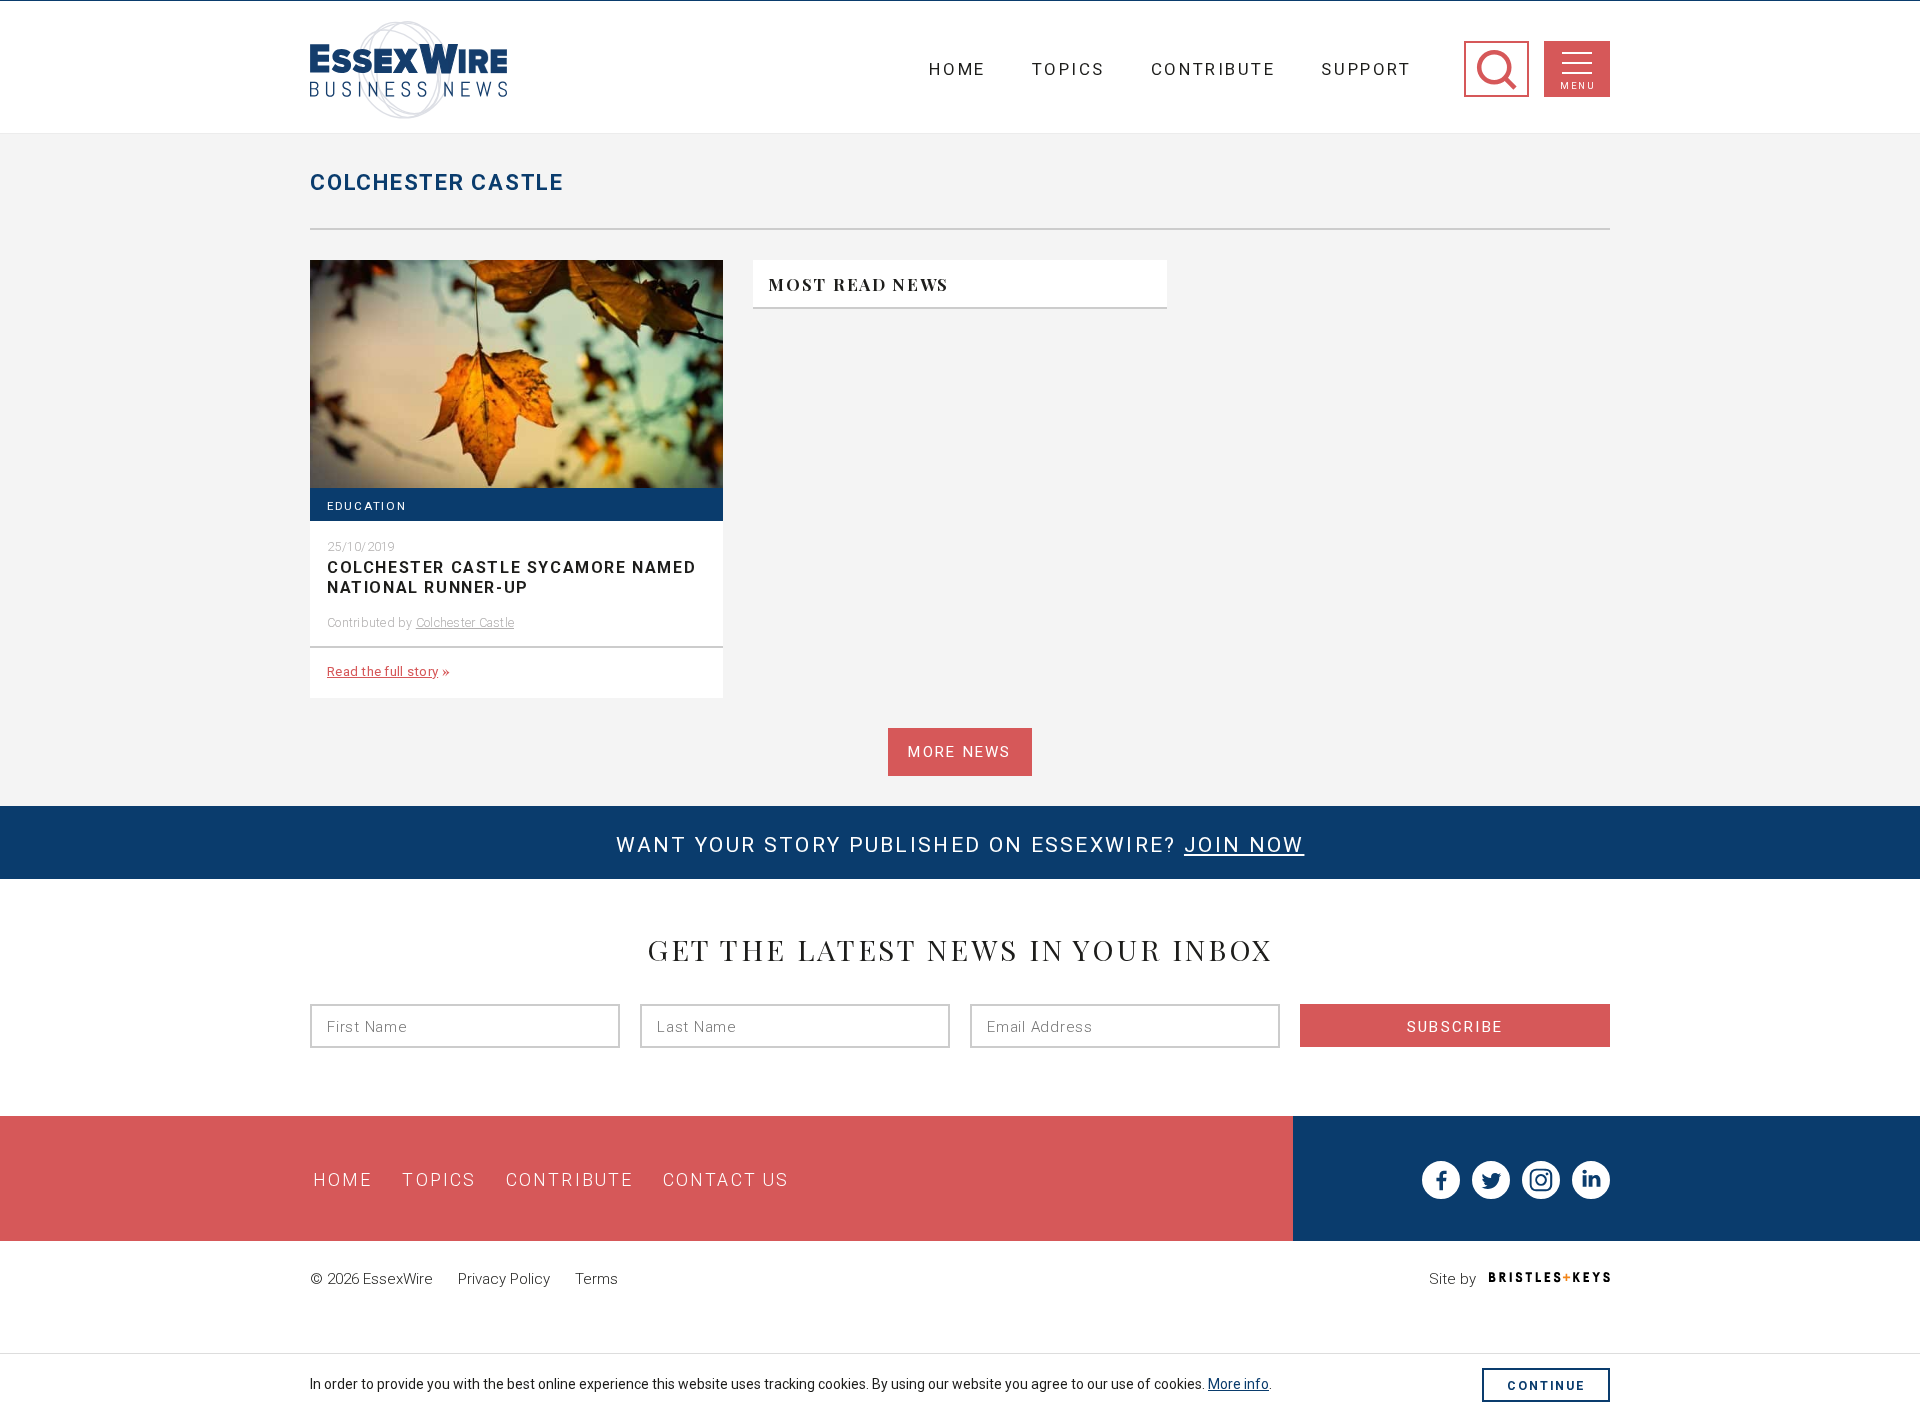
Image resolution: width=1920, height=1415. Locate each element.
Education (367, 506)
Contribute (1213, 69)
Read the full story (382, 671)
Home (957, 69)
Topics (1068, 69)
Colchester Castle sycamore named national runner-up (511, 578)
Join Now (1244, 845)
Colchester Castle (465, 622)
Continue (1546, 1385)
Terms (596, 1279)
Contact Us (726, 1180)
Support (1366, 69)
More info (1238, 1384)
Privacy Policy (504, 1279)
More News (959, 752)
